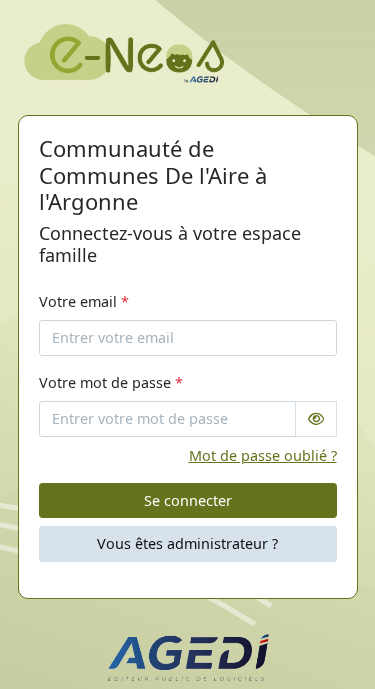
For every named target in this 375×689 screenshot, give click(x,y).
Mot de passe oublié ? (263, 455)
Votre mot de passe (111, 382)
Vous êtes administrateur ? (187, 543)
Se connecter (188, 500)
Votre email (84, 301)
